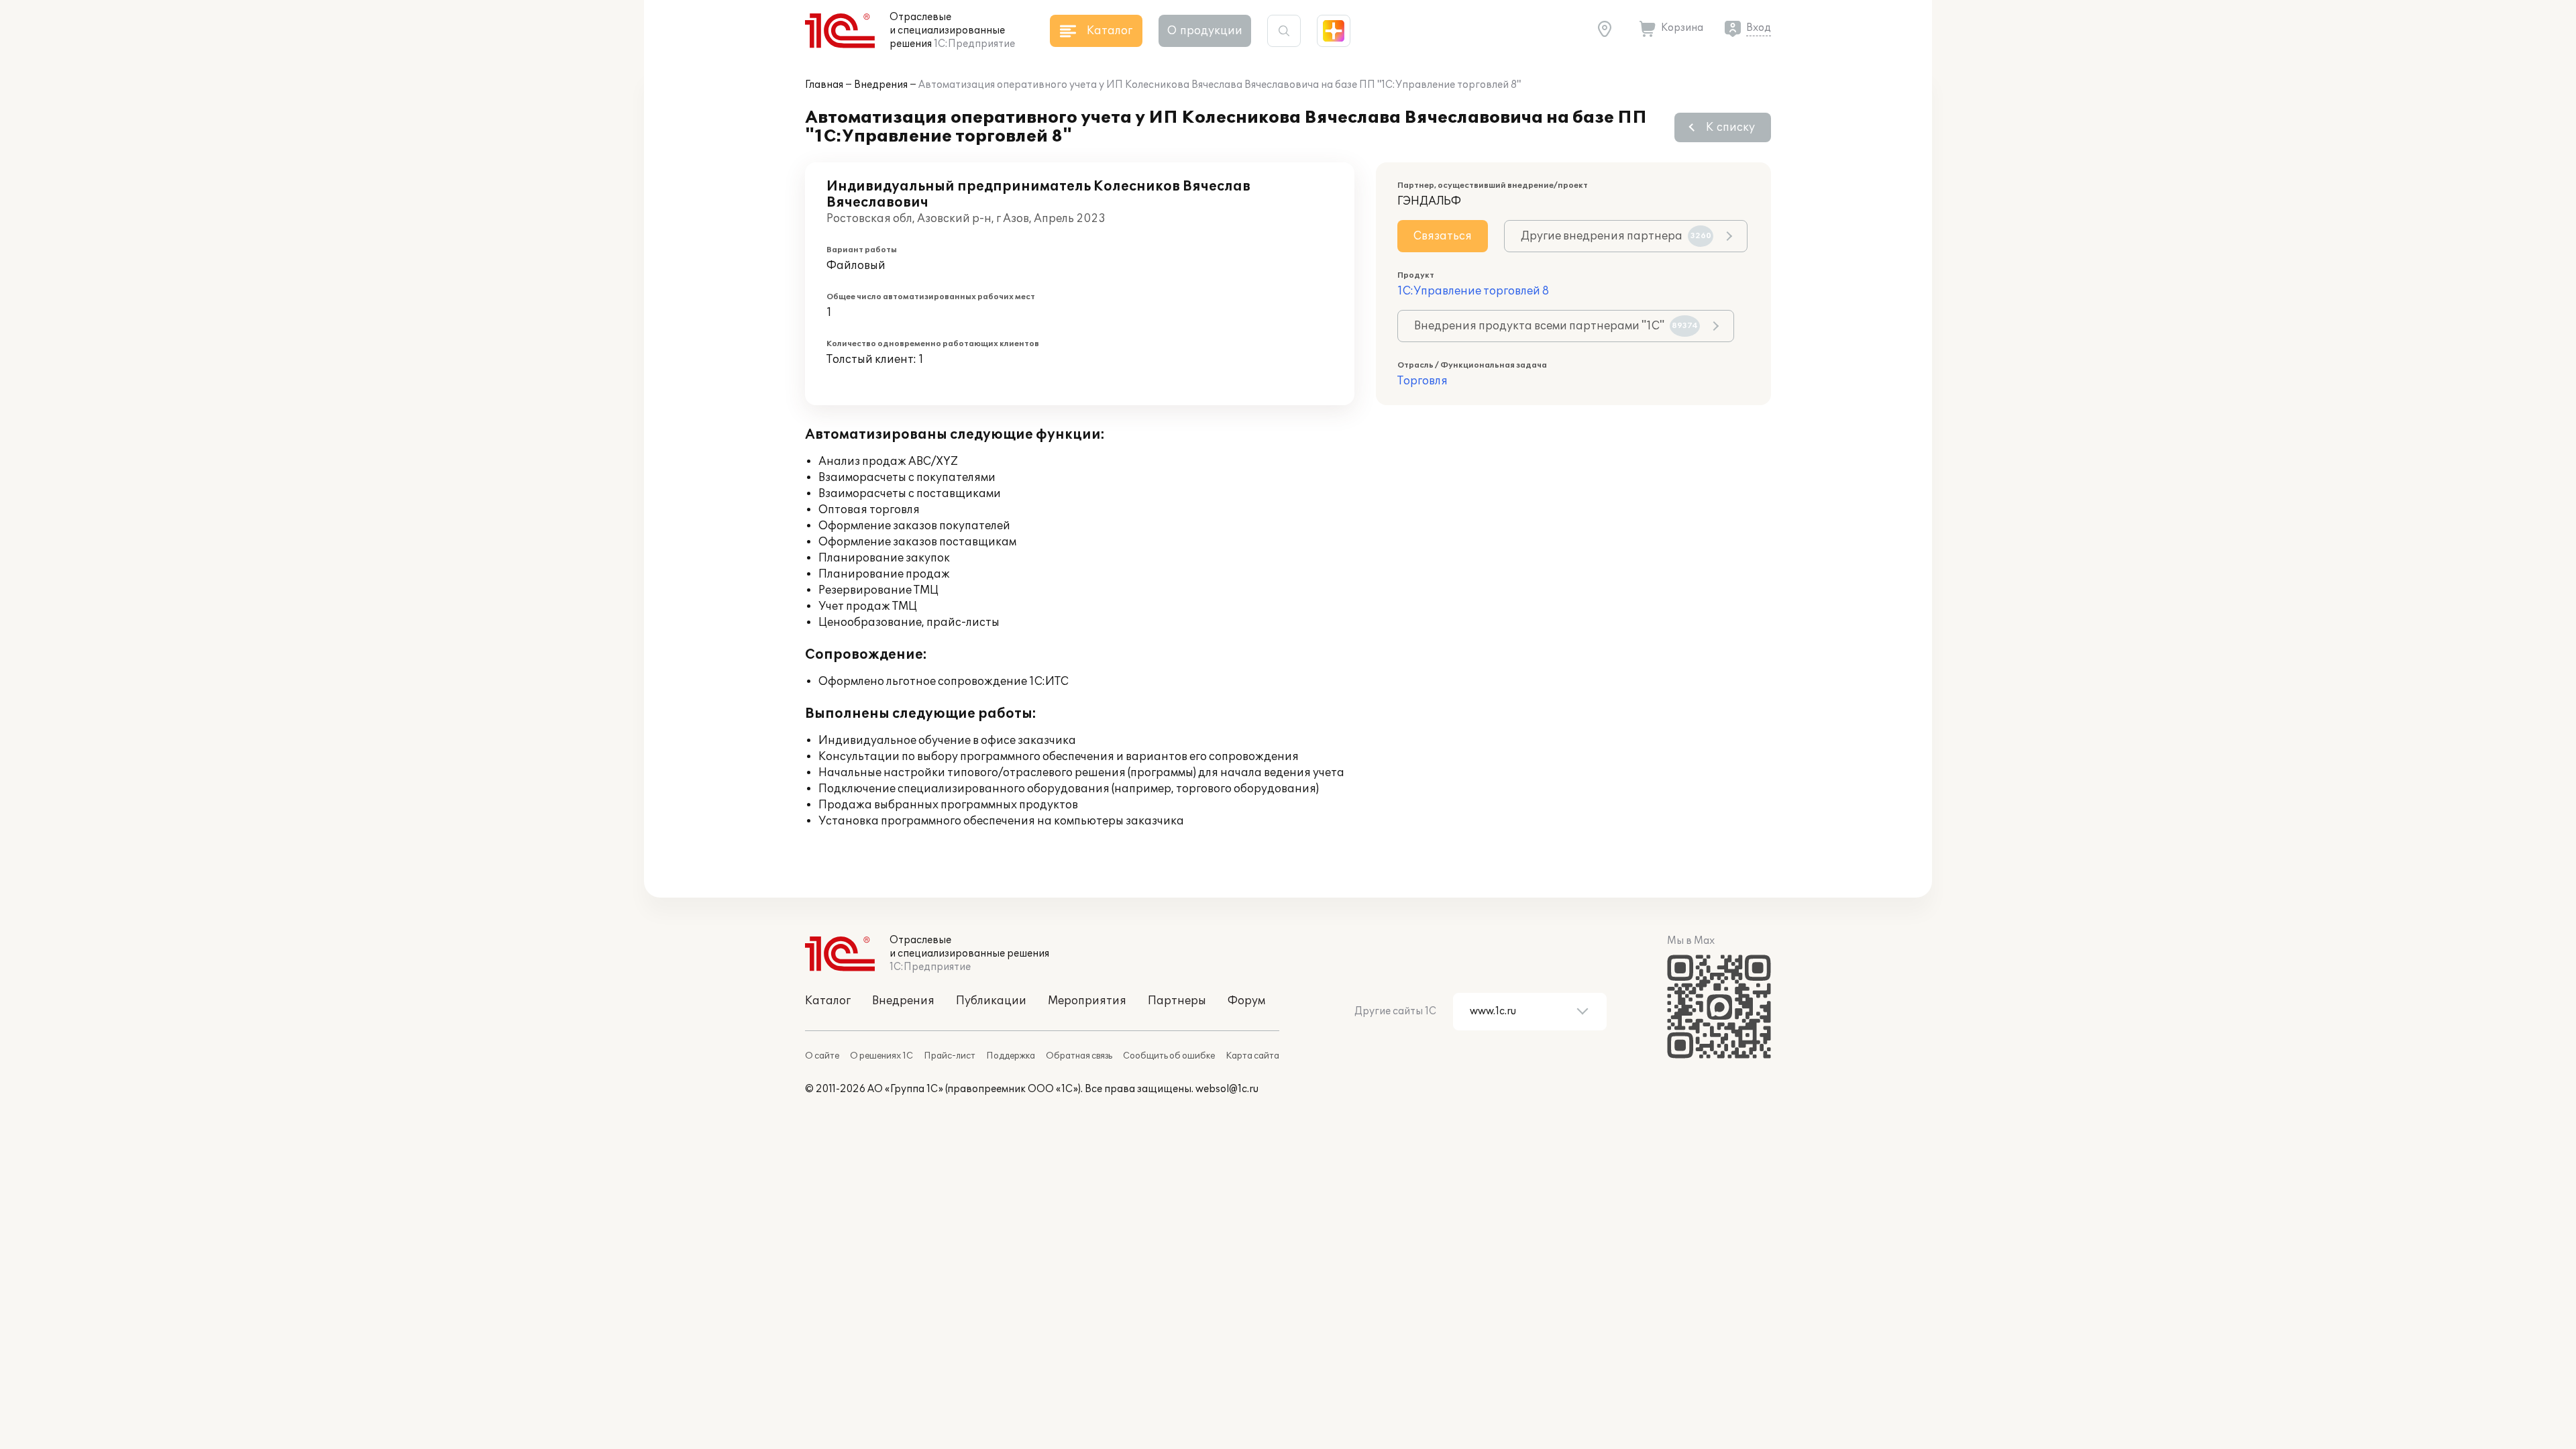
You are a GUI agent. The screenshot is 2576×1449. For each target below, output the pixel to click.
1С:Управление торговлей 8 (1473, 291)
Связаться (1443, 236)
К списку (1730, 127)
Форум (1246, 1001)
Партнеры (1177, 1001)
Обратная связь (1079, 1056)
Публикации (991, 1001)
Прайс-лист (950, 1056)
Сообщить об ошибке (1169, 1056)
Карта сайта (1252, 1056)
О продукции (1205, 31)
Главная (824, 85)
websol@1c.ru (1227, 1089)
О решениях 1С (881, 1056)
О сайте (822, 1056)
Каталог (828, 1001)
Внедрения (881, 85)
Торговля (1423, 381)
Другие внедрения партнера (1616, 236)
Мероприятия (1087, 1001)
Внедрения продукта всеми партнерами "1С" (1556, 326)
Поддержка (1011, 1056)
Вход (1759, 28)
